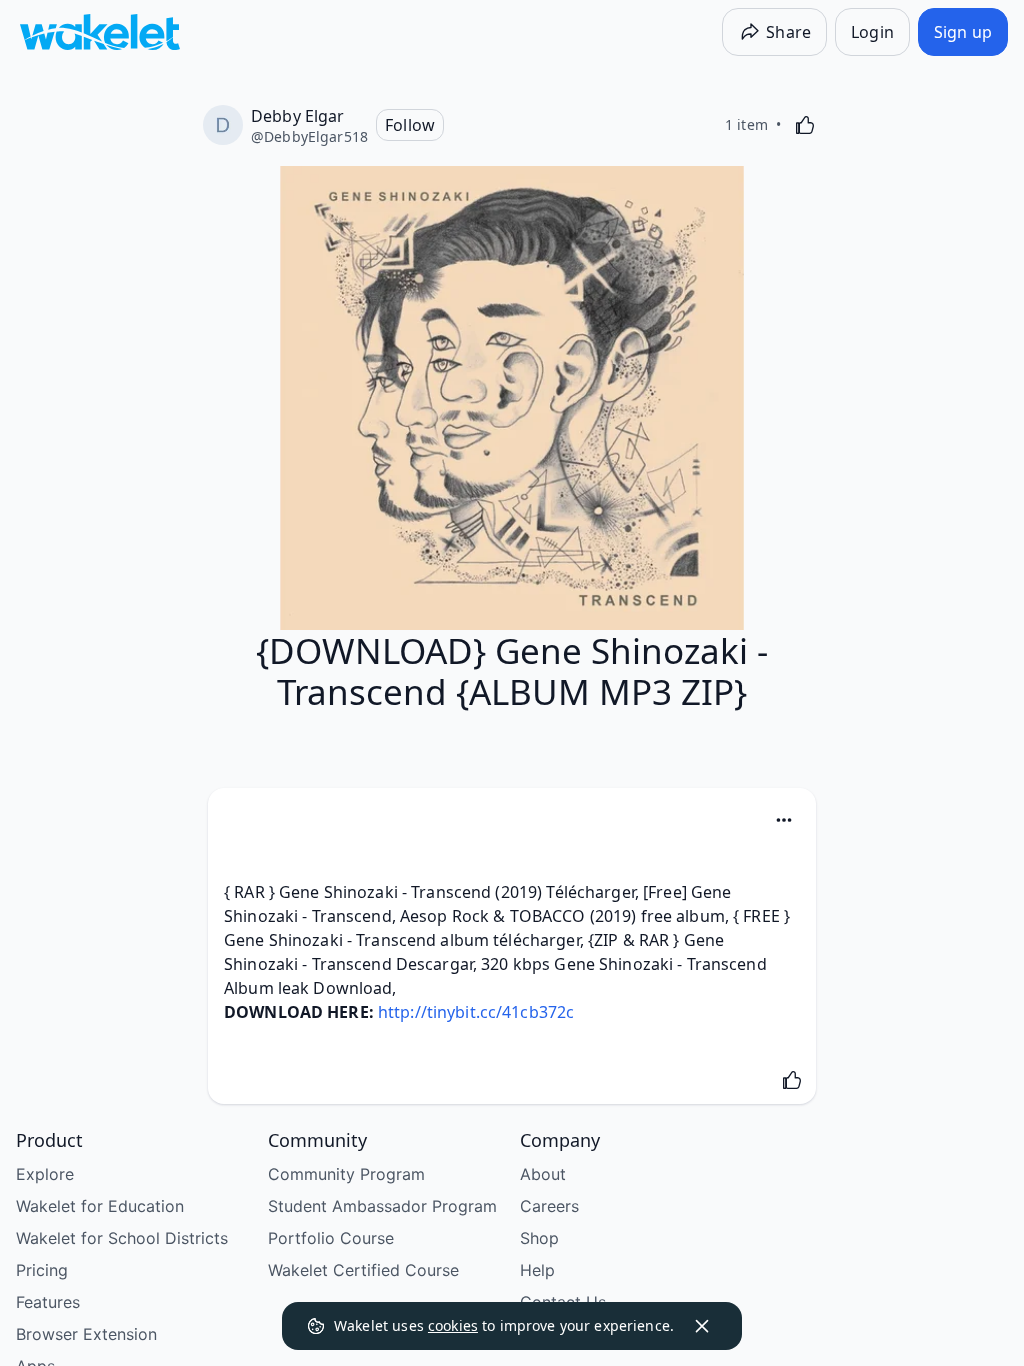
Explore (45, 1174)
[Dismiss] (702, 1326)
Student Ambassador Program (382, 1206)
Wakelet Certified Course (363, 1270)
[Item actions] (784, 820)
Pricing (42, 1270)
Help (537, 1270)
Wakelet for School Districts (122, 1238)
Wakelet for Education (100, 1206)
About (543, 1174)
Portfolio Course (331, 1238)
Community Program (346, 1174)
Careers (549, 1206)
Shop (539, 1238)
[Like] (805, 125)
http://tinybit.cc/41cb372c (476, 1012)
